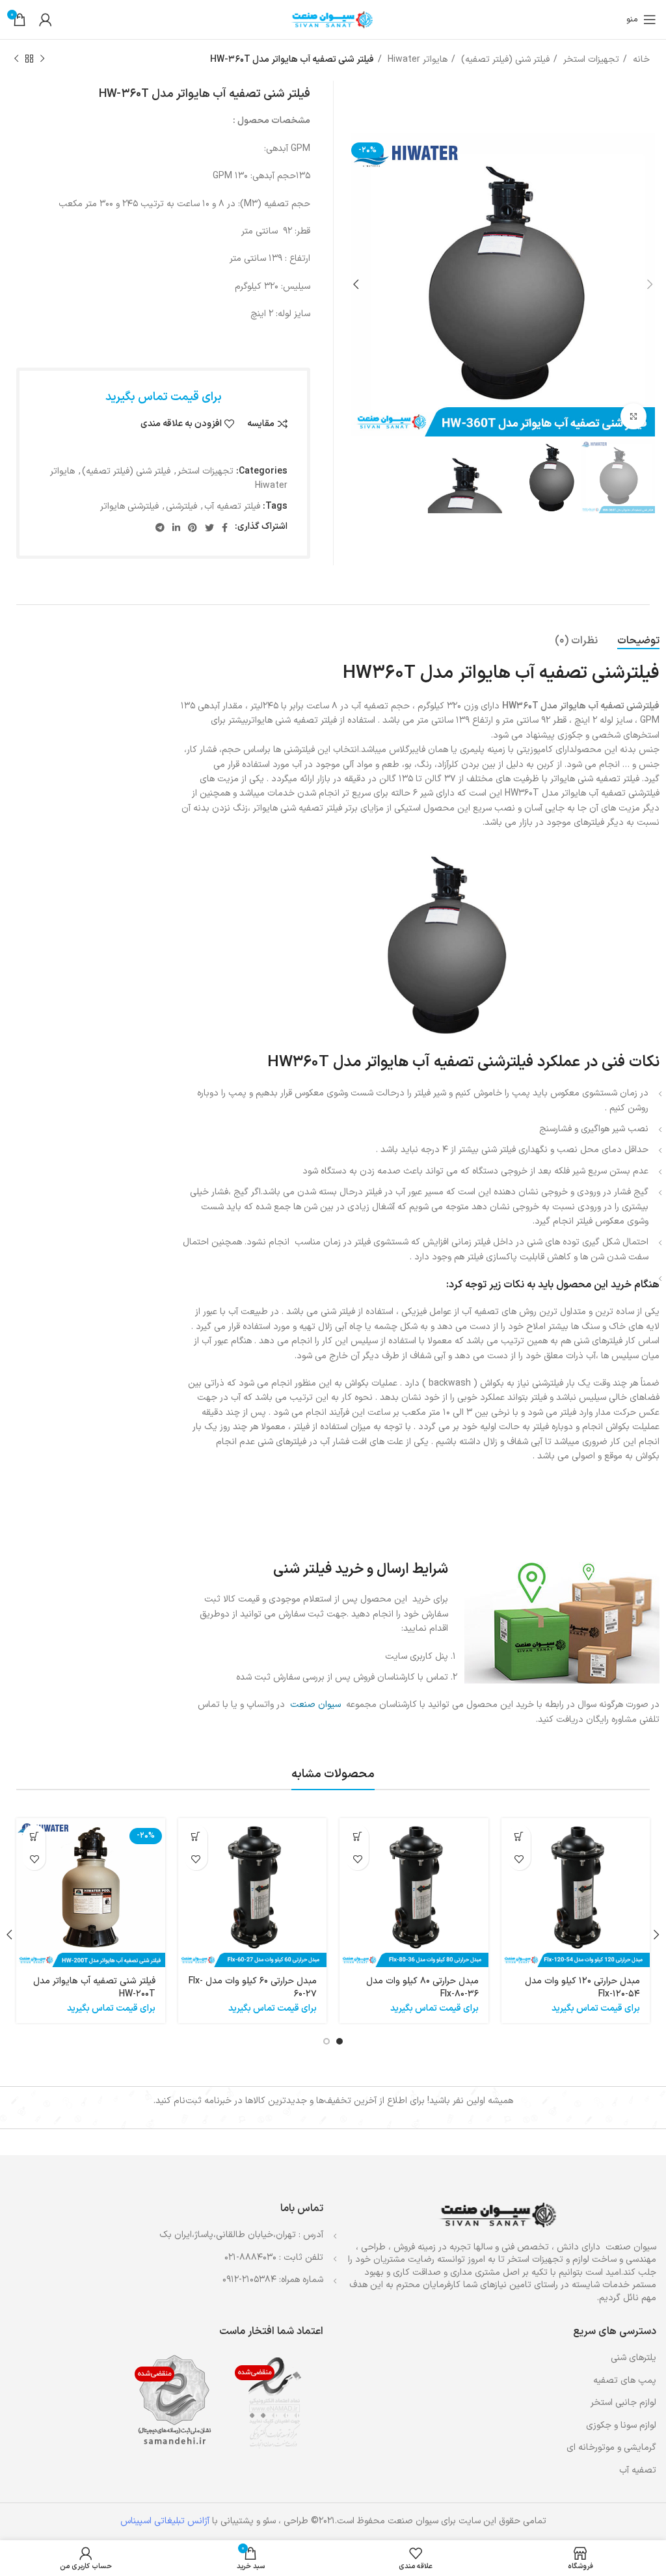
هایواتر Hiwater (416, 60)
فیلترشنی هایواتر (129, 506)
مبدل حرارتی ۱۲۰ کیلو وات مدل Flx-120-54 (582, 1988)
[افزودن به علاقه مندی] (519, 1859)
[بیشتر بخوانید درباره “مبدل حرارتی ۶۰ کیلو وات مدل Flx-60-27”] (196, 1836)
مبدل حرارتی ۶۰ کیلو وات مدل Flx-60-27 (253, 1988)
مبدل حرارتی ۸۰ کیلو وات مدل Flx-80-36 (422, 1988)
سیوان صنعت (315, 1705)
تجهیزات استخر (590, 60)
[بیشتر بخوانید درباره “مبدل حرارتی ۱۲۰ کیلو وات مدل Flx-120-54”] (519, 1836)
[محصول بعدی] (16, 59)
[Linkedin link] (176, 528)
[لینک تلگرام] (160, 528)
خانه (640, 60)
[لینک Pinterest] (193, 528)
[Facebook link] (225, 528)
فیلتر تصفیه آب (232, 506)
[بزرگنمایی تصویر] (633, 416)
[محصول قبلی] (42, 59)
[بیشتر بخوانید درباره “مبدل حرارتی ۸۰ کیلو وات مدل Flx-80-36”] (357, 1836)
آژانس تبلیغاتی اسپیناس (165, 2521)
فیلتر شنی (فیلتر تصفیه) (504, 60)
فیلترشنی (181, 506)
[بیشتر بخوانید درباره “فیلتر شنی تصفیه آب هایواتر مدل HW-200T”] (34, 1836)
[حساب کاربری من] (46, 20)
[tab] (638, 641)
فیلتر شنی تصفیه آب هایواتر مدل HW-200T (94, 1988)
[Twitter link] (209, 528)
